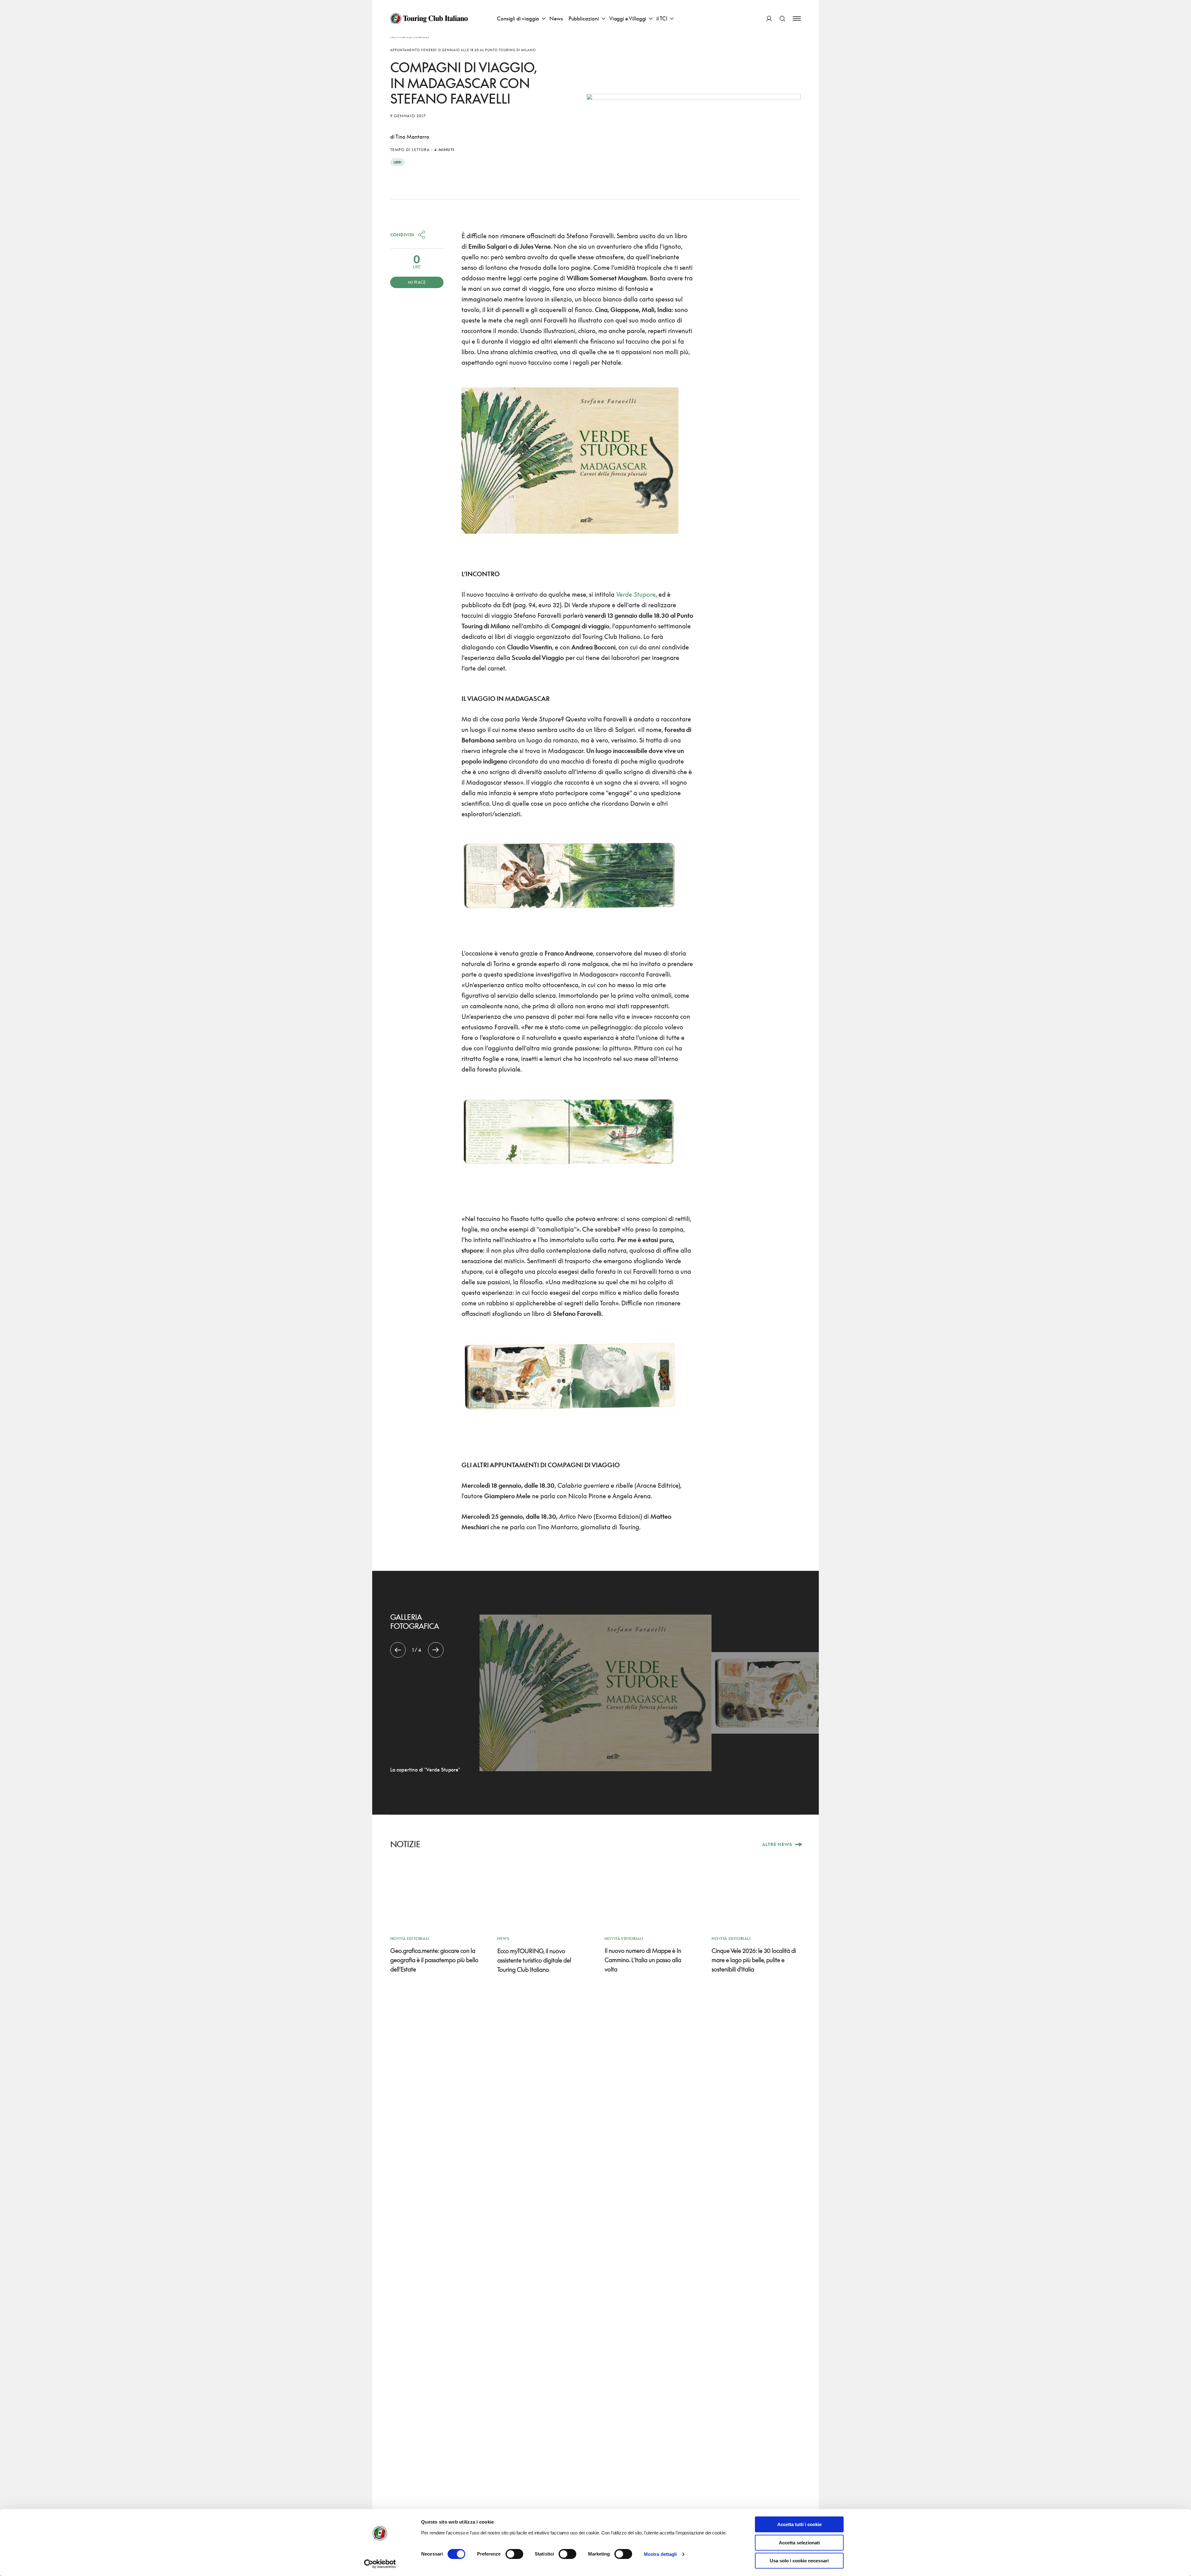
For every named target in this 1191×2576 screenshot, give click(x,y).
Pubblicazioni (584, 18)
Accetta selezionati (799, 2543)
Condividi (402, 235)
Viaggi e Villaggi (628, 18)
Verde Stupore (636, 594)
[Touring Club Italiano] (429, 19)
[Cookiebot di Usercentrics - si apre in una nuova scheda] (380, 2564)
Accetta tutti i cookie (799, 2524)
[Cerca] (782, 18)
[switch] (514, 2554)
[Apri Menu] (797, 18)
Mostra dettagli (660, 2554)
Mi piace (417, 282)
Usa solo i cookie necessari (799, 2561)
